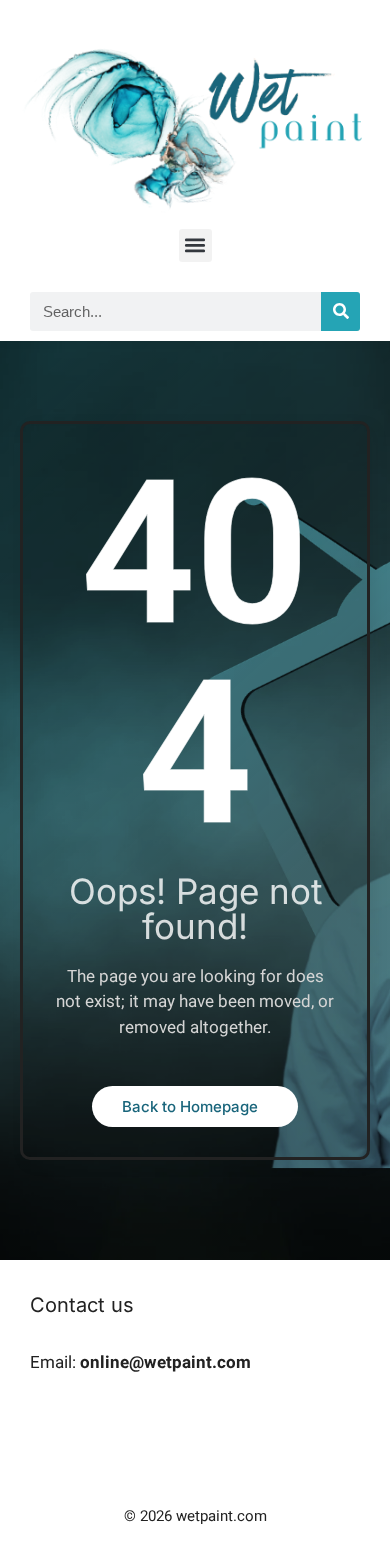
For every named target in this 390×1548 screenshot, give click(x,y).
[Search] (340, 311)
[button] (195, 245)
